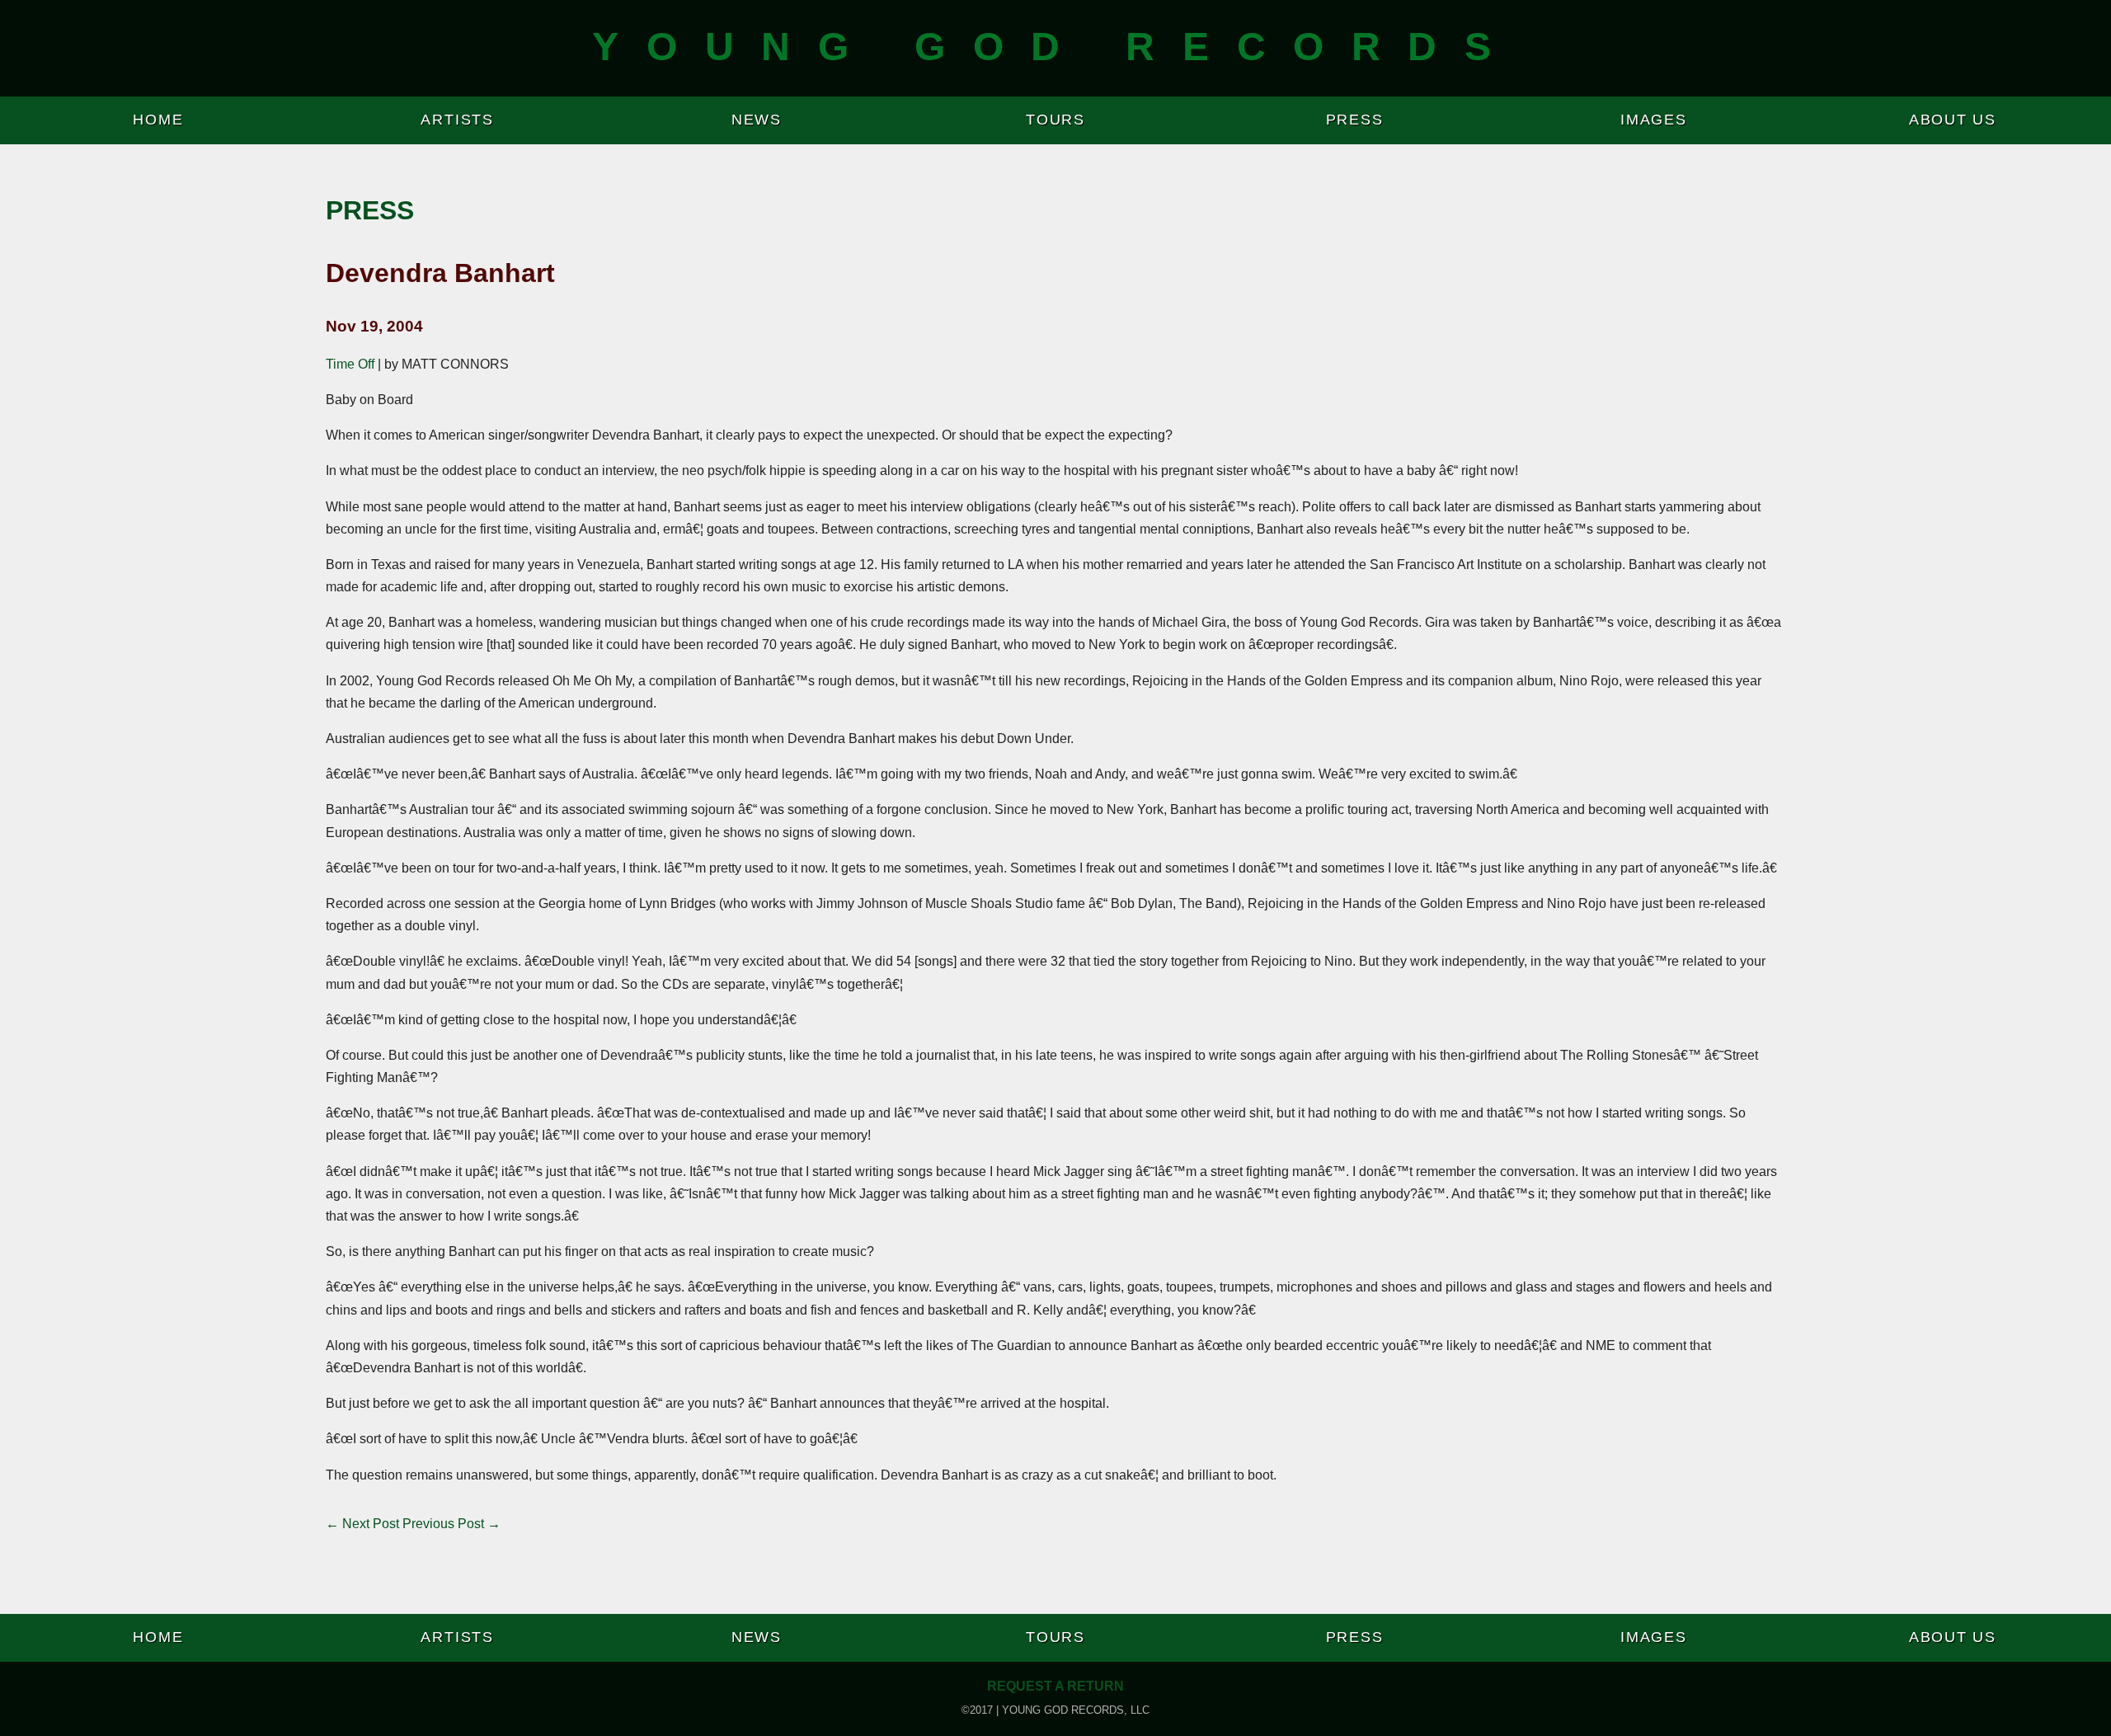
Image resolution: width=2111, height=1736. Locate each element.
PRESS (1355, 120)
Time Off (350, 364)
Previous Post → (451, 1524)
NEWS (757, 120)
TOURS (1055, 120)
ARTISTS (457, 120)
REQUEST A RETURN (1055, 1686)
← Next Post (362, 1524)
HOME (158, 120)
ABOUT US (1953, 120)
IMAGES (1654, 120)
